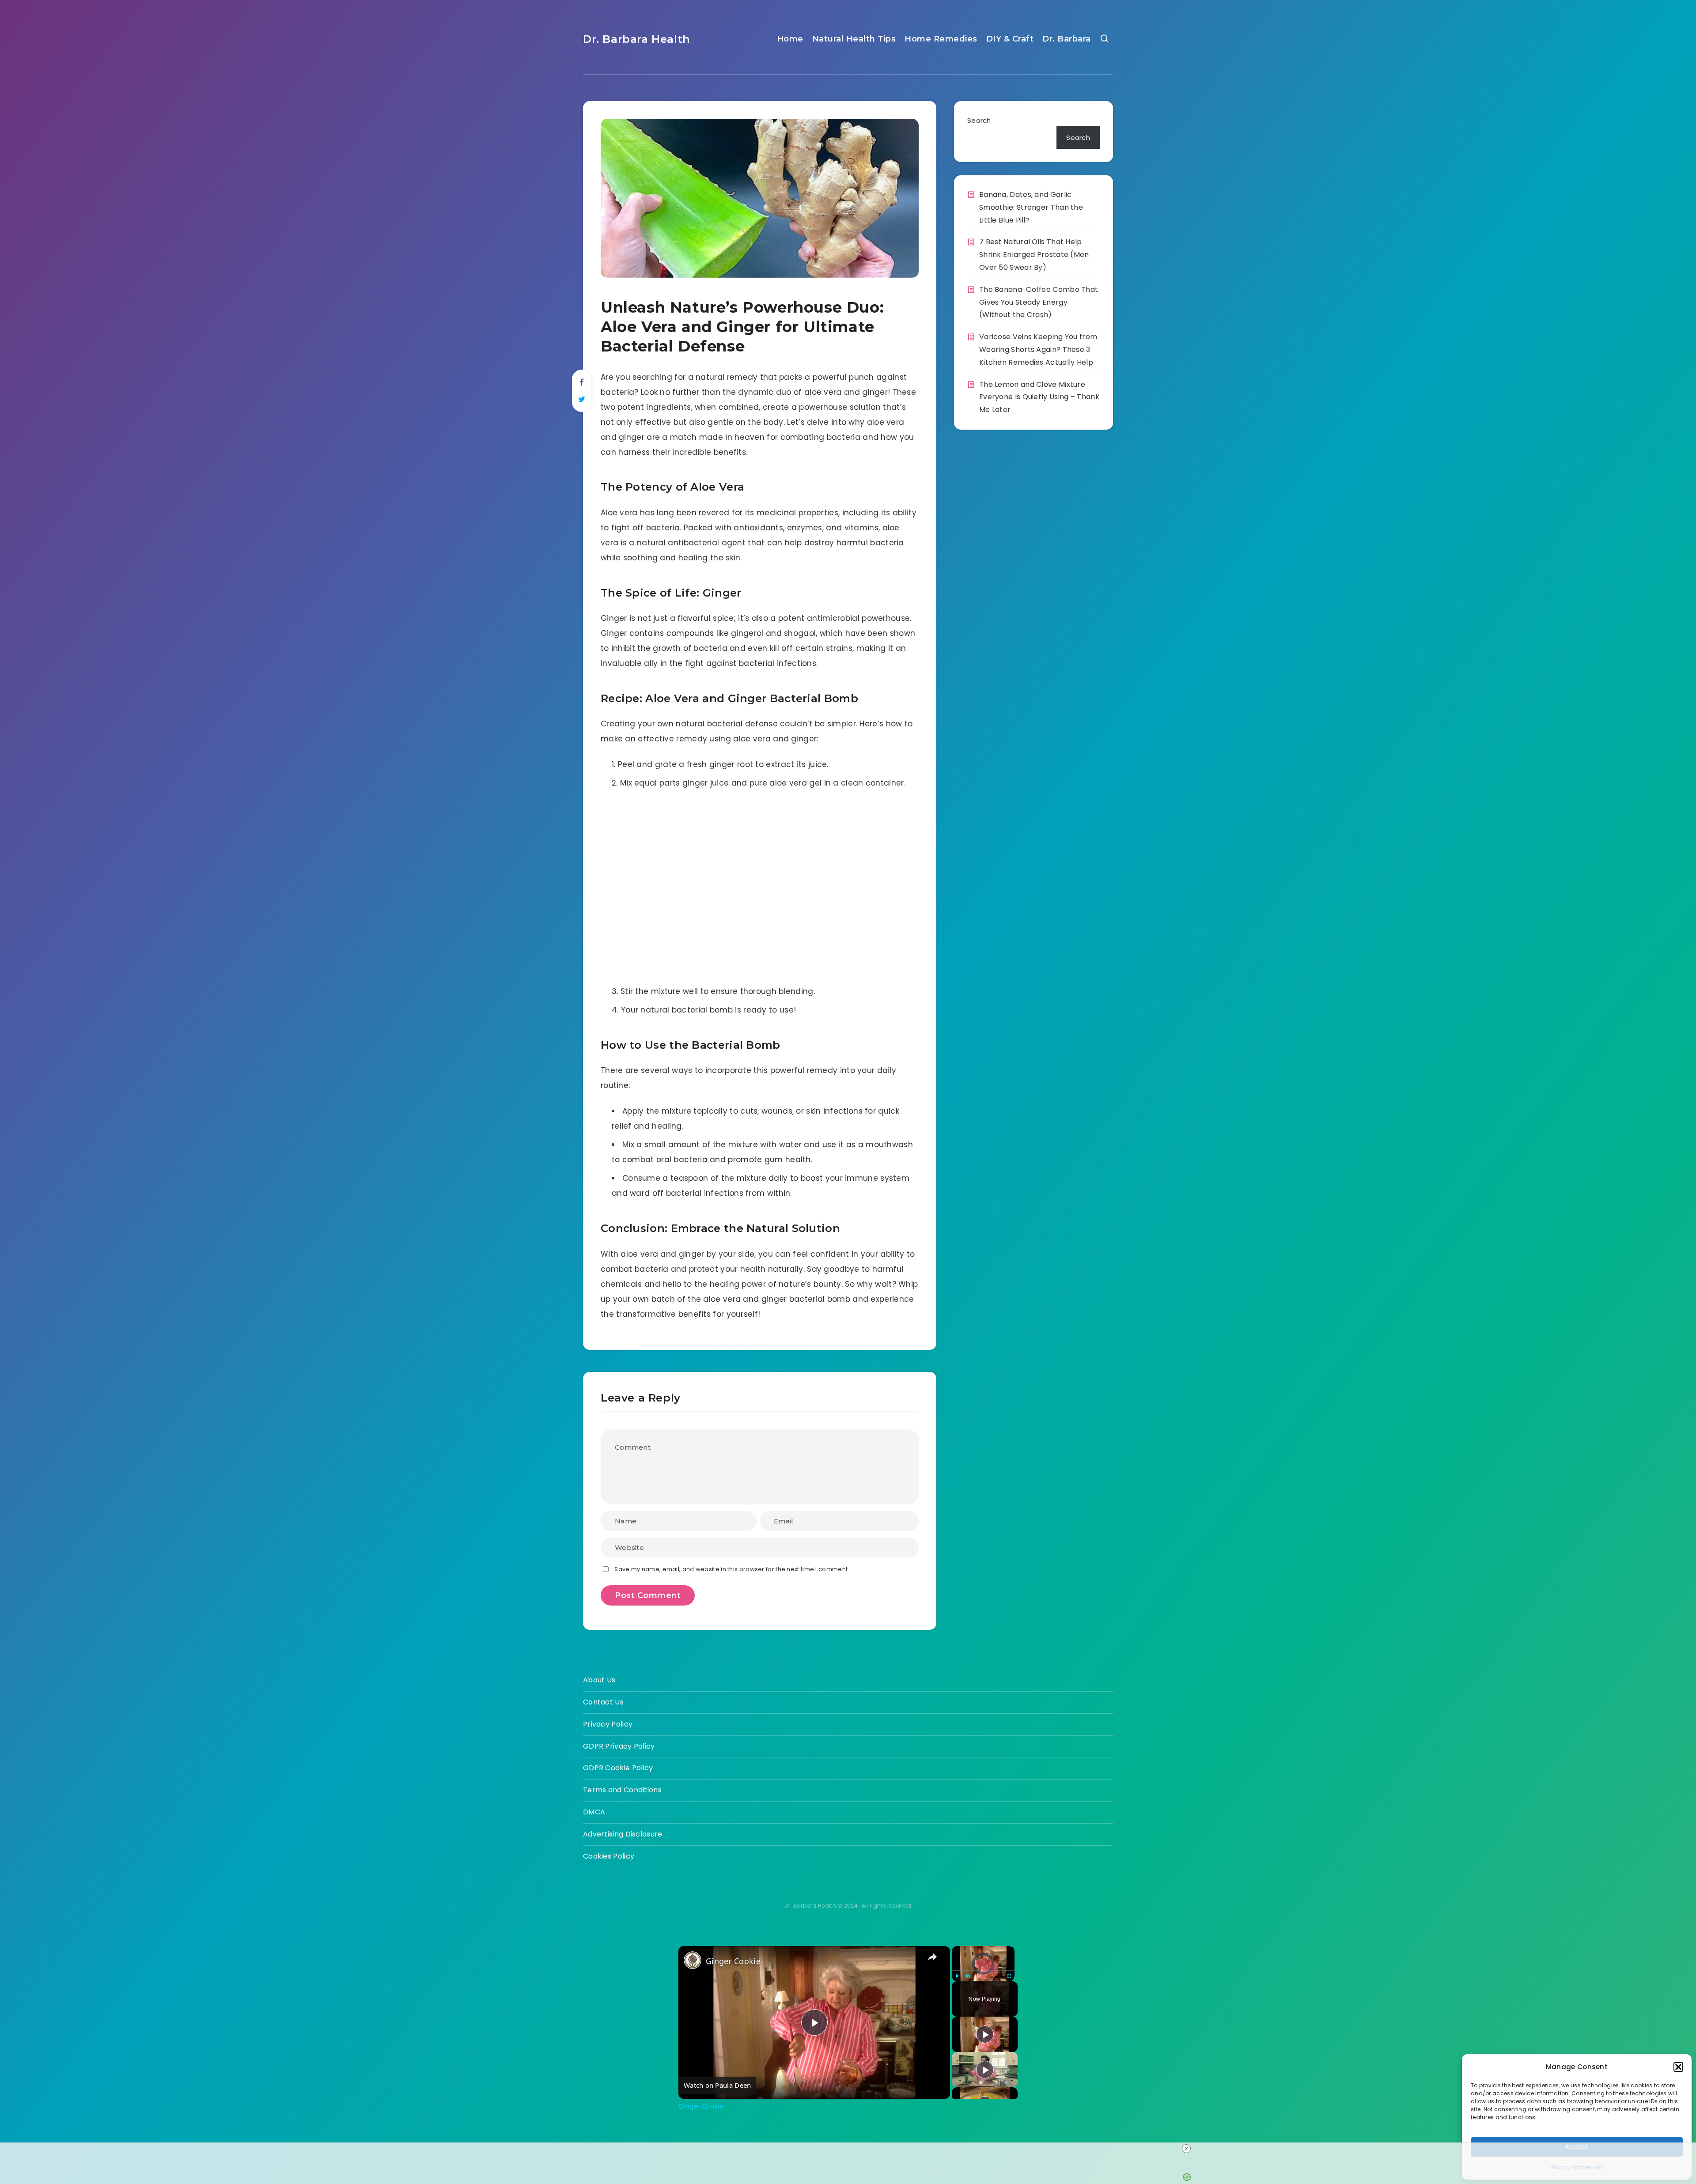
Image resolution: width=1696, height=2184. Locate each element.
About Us (599, 1680)
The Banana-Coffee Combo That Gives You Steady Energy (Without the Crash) (1039, 302)
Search (979, 120)
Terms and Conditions (622, 1790)
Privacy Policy (608, 1724)
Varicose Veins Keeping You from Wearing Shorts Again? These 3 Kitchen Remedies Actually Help (1038, 350)
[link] (693, 1960)
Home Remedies (941, 39)
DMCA (594, 1812)
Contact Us (603, 1702)
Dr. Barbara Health (637, 39)
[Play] (957, 1976)
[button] (1678, 2067)
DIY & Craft (1010, 39)
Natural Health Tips (854, 39)
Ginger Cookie (733, 1961)
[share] (932, 1957)
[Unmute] (968, 1976)
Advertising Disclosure (623, 1834)
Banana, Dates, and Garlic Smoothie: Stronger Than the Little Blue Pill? (1031, 207)
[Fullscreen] (1009, 1976)
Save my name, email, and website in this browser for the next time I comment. (732, 1569)
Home (790, 39)
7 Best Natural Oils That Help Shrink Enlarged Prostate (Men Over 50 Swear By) (1034, 255)
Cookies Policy (609, 1856)
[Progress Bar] (983, 1971)
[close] (1186, 2149)
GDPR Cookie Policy (618, 1768)
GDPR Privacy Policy (619, 1746)
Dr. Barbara (1067, 39)
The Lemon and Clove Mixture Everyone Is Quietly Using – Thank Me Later (1039, 397)
